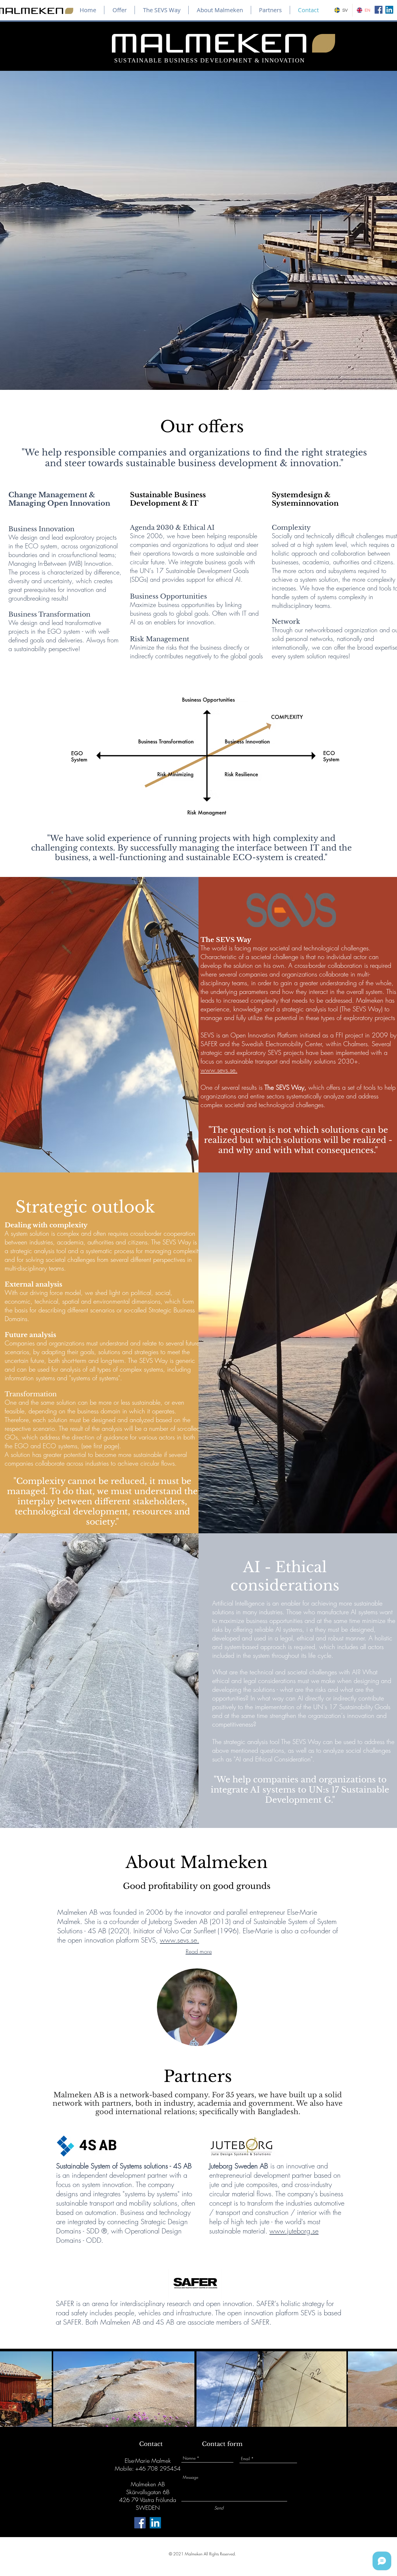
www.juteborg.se (294, 2231)
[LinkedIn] (389, 10)
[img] (197, 2007)
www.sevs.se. (219, 1070)
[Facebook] (379, 10)
